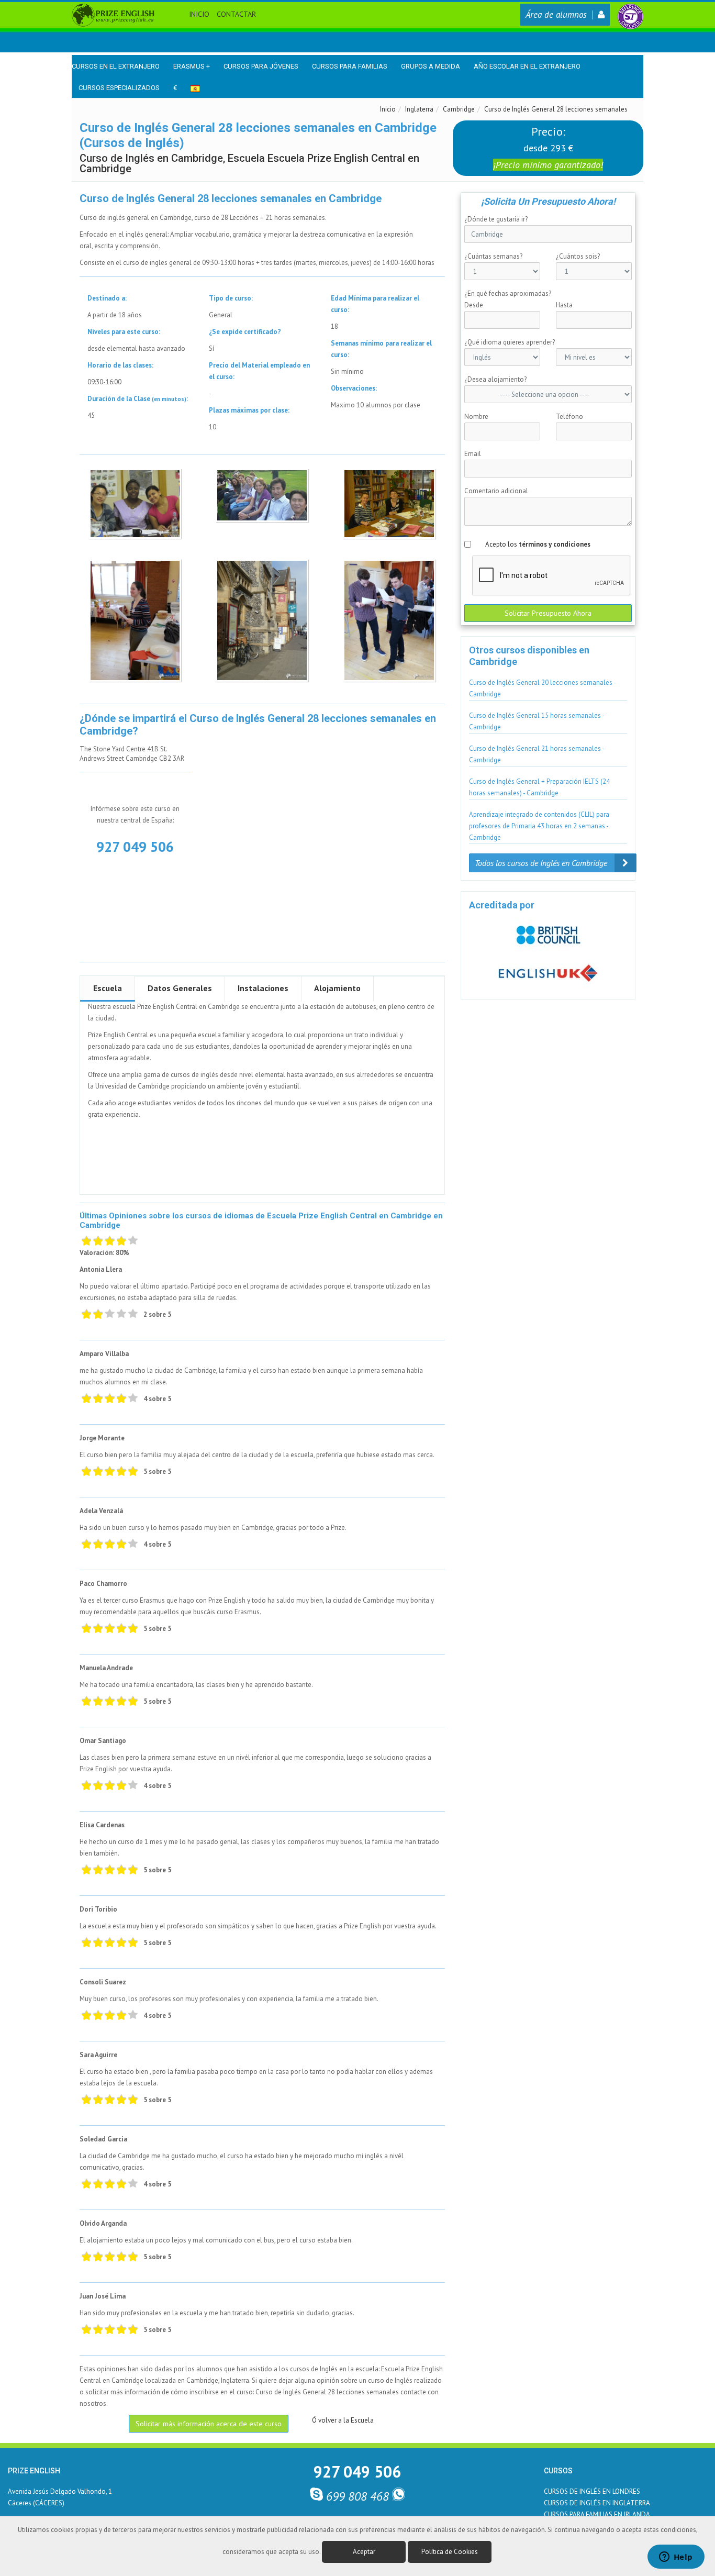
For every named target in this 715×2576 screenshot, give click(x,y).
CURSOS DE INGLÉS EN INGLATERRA (597, 2503)
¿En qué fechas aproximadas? (508, 293)
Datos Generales (180, 988)
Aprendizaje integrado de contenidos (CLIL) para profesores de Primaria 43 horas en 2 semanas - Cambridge (539, 826)
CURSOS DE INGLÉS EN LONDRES (592, 2491)
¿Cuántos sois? (578, 256)
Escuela (108, 988)
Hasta (564, 305)
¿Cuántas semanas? (493, 256)
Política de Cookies (450, 2552)
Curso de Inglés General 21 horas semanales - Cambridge (537, 754)
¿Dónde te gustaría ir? (496, 219)
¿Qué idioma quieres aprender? (510, 342)
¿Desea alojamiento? (495, 379)
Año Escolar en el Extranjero (527, 66)
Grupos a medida (431, 66)
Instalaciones (263, 988)
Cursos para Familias (350, 66)
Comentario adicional (496, 491)
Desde (474, 305)
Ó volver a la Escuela (343, 2420)
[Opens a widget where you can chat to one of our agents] (676, 2558)
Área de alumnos (556, 15)
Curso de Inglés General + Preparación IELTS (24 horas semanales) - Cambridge (539, 787)
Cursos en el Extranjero (116, 66)
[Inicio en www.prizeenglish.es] (113, 14)
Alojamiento (337, 988)
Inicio (199, 14)
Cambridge (459, 109)
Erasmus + (192, 66)
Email (473, 454)
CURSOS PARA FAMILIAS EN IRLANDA (597, 2514)
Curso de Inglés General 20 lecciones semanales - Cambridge (543, 688)
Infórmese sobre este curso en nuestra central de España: (135, 814)
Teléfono (569, 417)
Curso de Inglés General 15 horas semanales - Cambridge (537, 721)
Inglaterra (419, 109)
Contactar (236, 14)
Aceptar (364, 2552)
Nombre (476, 417)
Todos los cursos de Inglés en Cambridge (542, 863)
